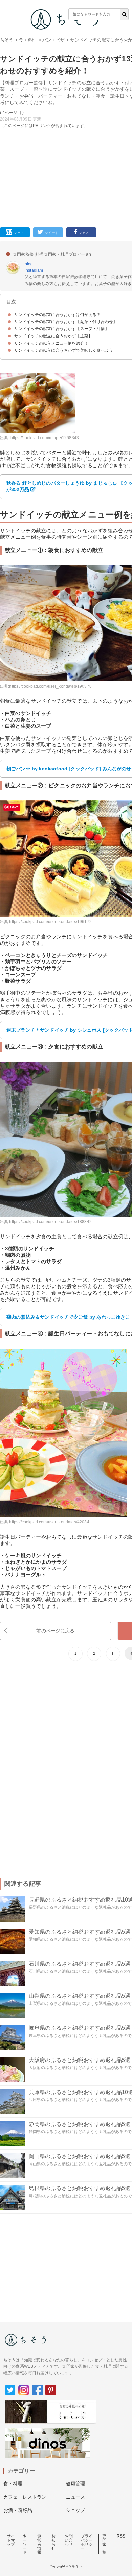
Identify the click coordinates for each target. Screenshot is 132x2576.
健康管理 (76, 2484)
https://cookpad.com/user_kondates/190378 (50, 686)
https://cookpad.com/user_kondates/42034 (49, 1522)
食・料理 (28, 40)
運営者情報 (39, 2544)
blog (29, 264)
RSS (121, 2536)
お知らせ (53, 2542)
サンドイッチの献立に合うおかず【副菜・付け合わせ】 (66, 322)
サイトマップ (11, 2540)
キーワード (25, 2544)
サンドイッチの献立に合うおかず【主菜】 (53, 336)
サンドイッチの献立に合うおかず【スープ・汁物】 (62, 329)
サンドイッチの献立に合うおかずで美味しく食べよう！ (66, 350)
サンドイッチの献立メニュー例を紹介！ (51, 343)
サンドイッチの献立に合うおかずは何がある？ (57, 315)
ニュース (76, 2497)
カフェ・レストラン (25, 2497)
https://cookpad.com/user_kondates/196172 (50, 922)
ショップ (76, 2510)
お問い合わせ (69, 2540)
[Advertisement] (66, 112)
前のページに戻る (55, 1631)
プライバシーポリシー (87, 2542)
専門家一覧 (104, 2544)
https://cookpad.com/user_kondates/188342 (50, 1222)
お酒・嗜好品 (18, 2510)
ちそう (7, 40)
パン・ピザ (53, 40)
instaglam (34, 270)
